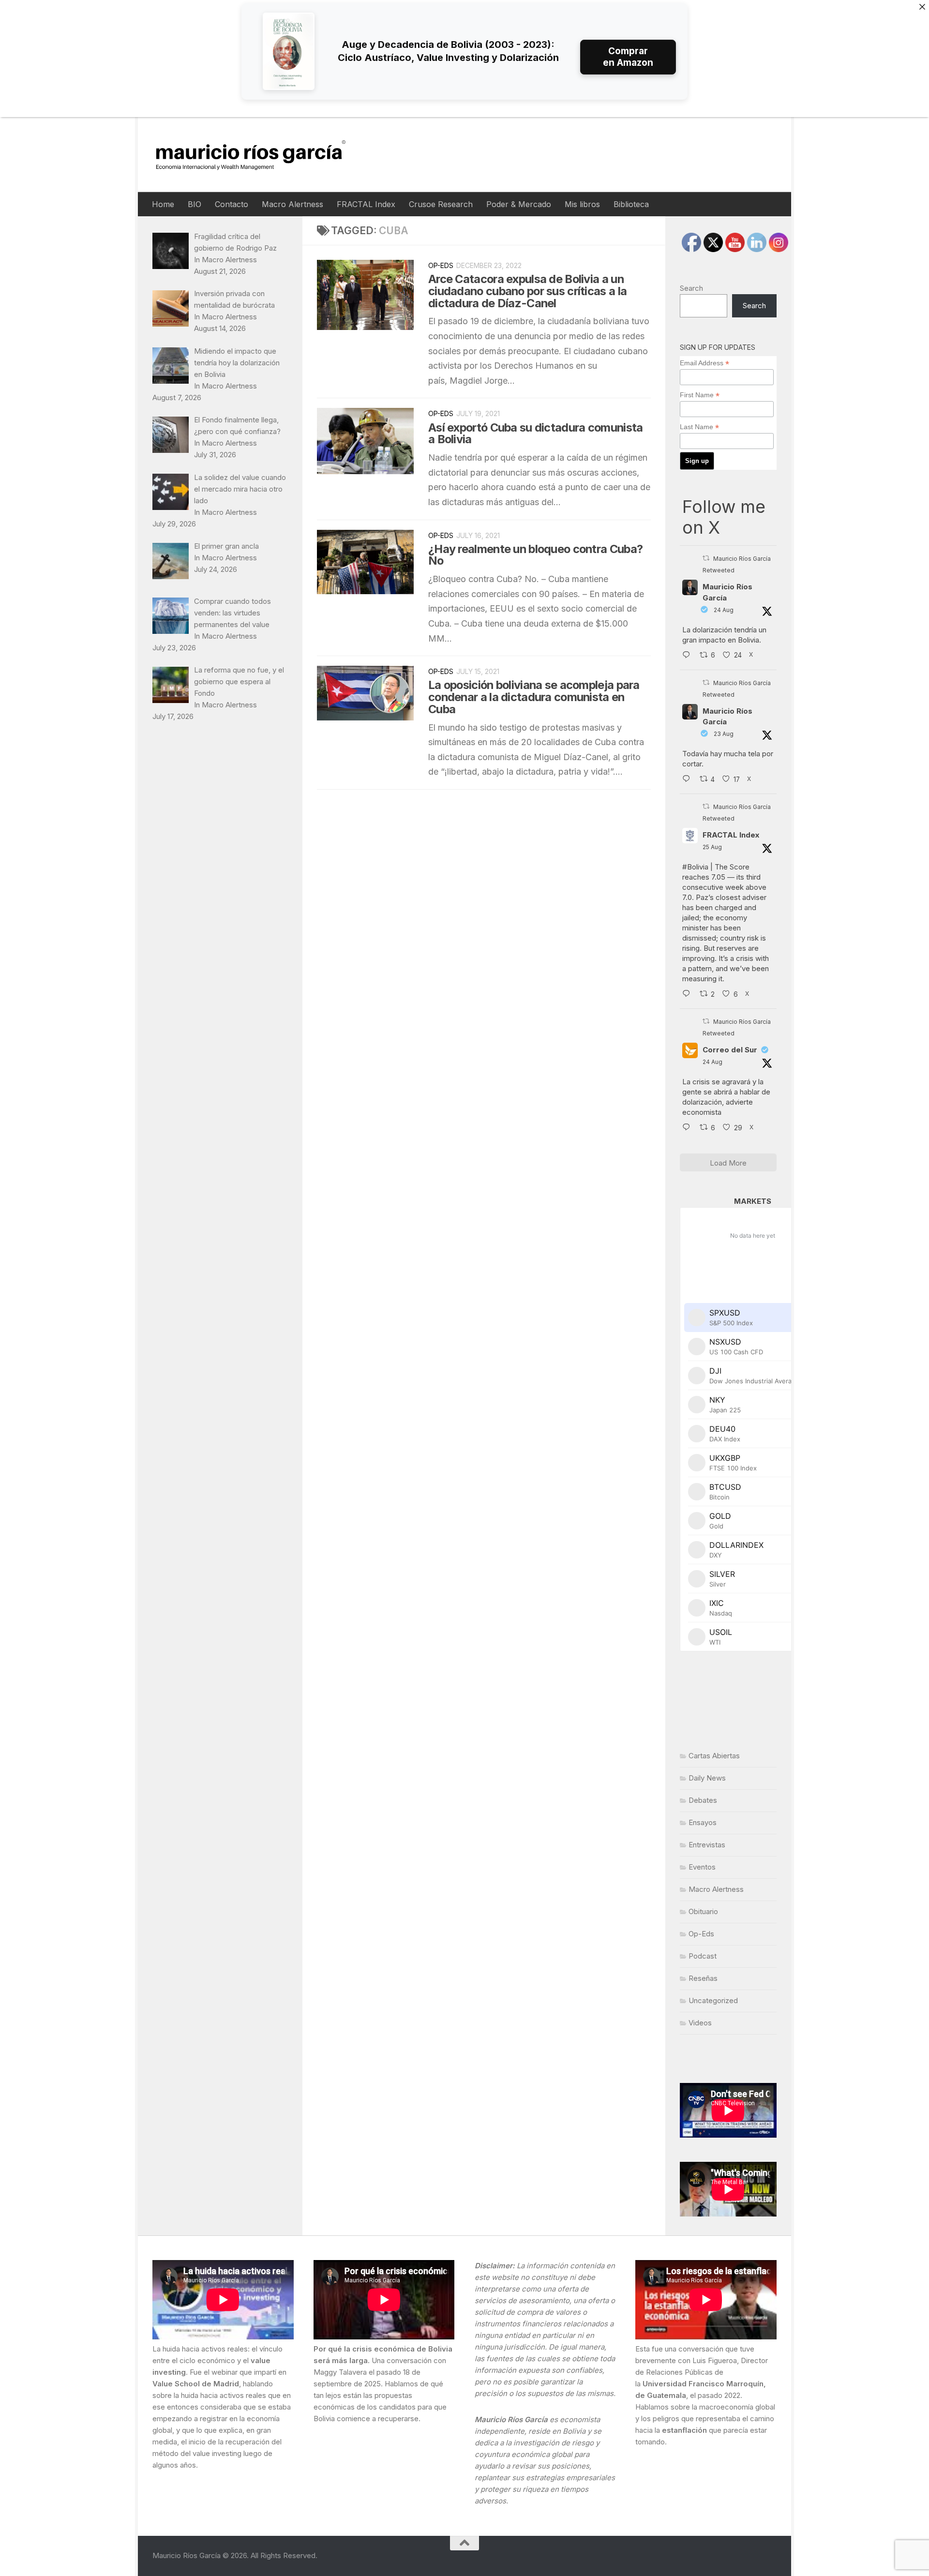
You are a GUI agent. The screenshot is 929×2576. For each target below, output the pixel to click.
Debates (703, 1800)
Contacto (232, 204)
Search (691, 288)
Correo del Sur (730, 1050)
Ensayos (703, 1822)
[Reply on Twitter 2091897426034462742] (689, 656)
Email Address (704, 363)
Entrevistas (707, 1845)
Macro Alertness (292, 204)
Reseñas (703, 1978)
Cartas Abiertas (714, 1756)
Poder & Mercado (519, 204)
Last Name (699, 427)
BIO (195, 204)
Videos (700, 2023)
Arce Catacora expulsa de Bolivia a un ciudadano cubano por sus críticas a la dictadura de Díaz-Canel (527, 291)
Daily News (707, 1778)
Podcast (703, 1956)
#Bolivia (695, 867)
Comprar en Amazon (628, 57)
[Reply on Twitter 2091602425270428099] (689, 779)
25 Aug (712, 847)
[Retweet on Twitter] (706, 558)
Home (163, 204)
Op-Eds (441, 265)
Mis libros (582, 204)
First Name (700, 395)
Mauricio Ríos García (727, 592)
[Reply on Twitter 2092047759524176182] (689, 994)
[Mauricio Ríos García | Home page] (260, 155)
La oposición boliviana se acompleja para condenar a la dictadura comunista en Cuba (534, 697)
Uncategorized (713, 2000)
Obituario (703, 1911)
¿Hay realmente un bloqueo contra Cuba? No (535, 555)
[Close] (922, 7)
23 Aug (724, 734)
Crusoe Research (441, 204)
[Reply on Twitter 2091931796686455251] (689, 1128)
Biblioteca (631, 204)
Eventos (702, 1867)
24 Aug (724, 610)
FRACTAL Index (366, 204)
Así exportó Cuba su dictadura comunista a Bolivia (535, 434)
